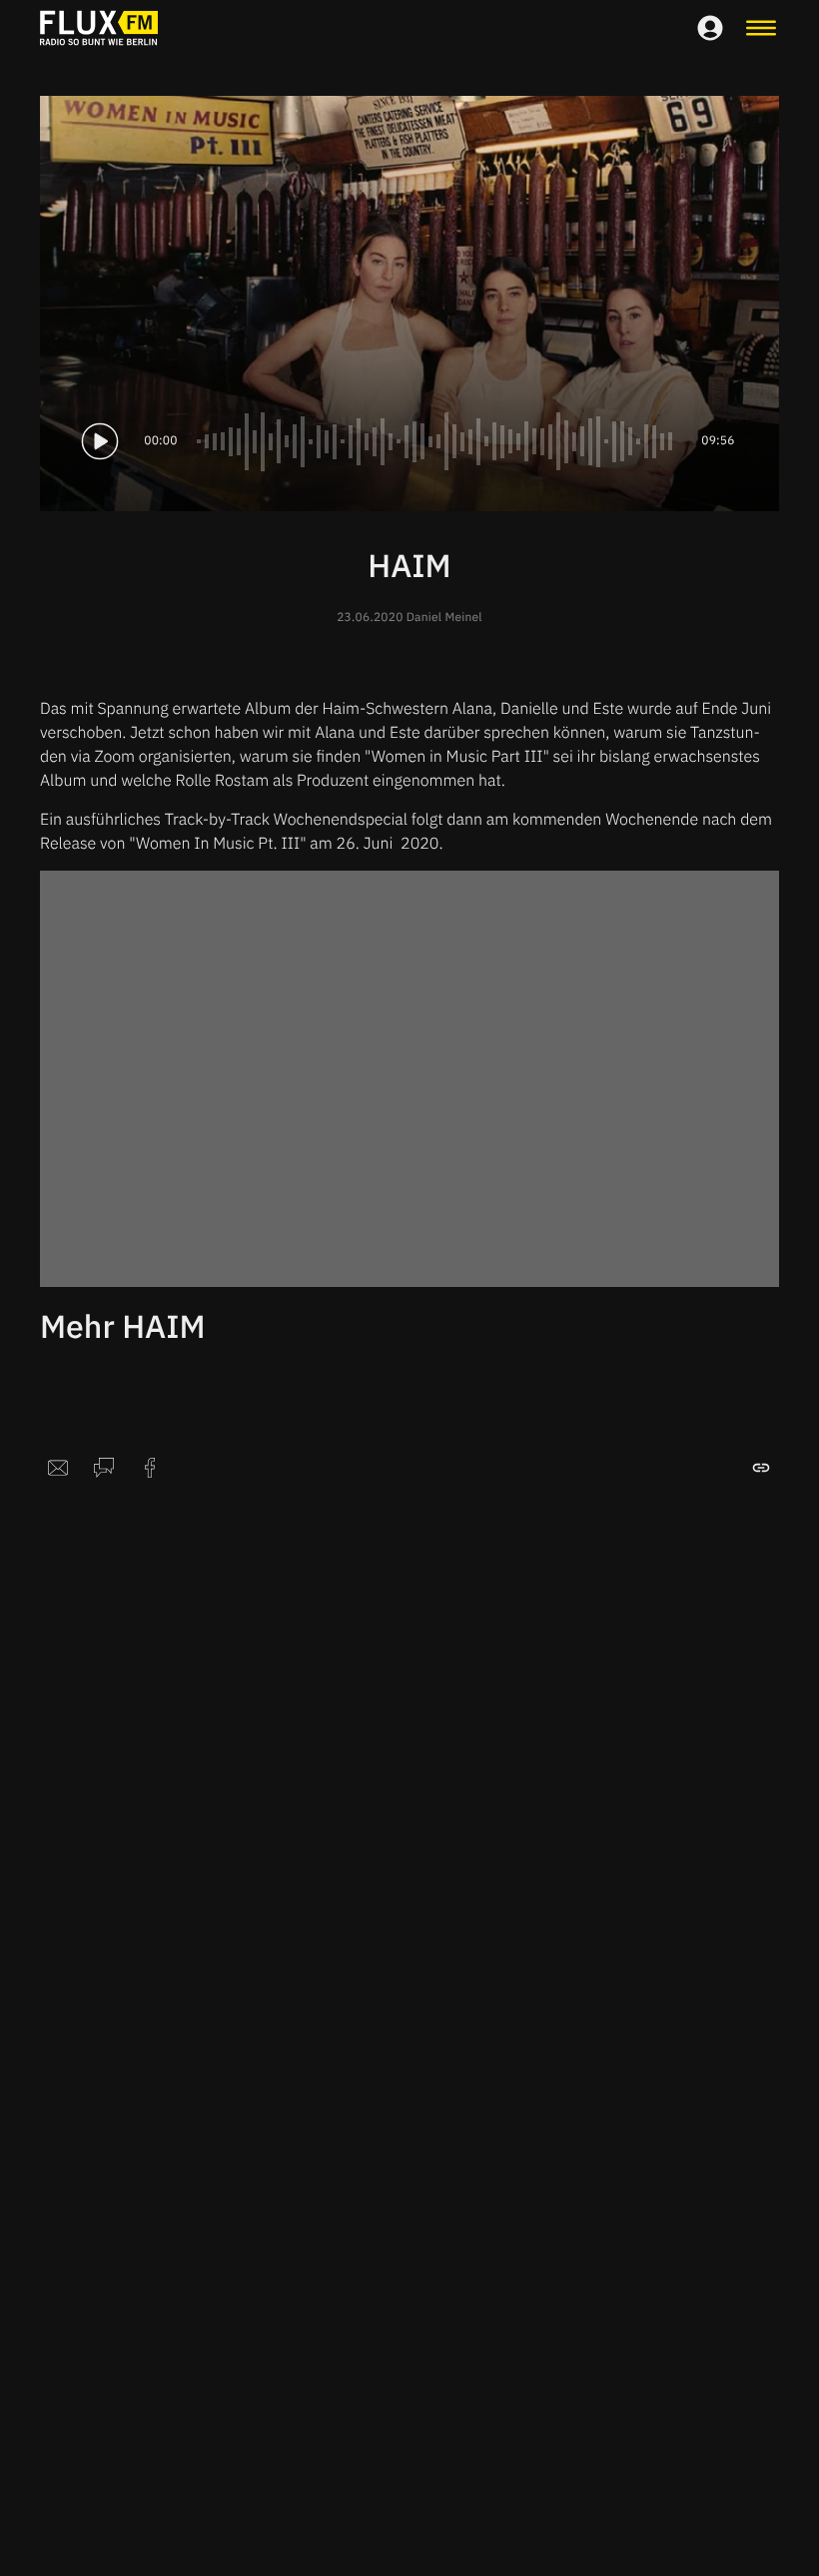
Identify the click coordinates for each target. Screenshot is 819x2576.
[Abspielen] (100, 441)
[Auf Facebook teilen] (150, 1468)
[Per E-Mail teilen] (58, 1468)
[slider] (439, 441)
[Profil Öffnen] (710, 28)
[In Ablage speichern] (761, 1468)
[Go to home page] (99, 28)
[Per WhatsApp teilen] (104, 1468)
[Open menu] (761, 28)
